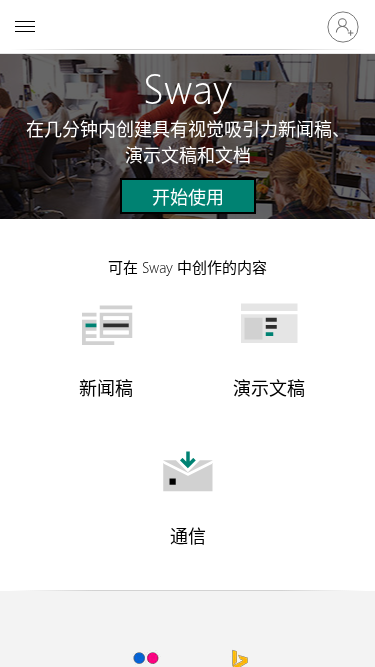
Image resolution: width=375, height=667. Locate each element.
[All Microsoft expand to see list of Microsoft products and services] (25, 27)
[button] (188, 196)
